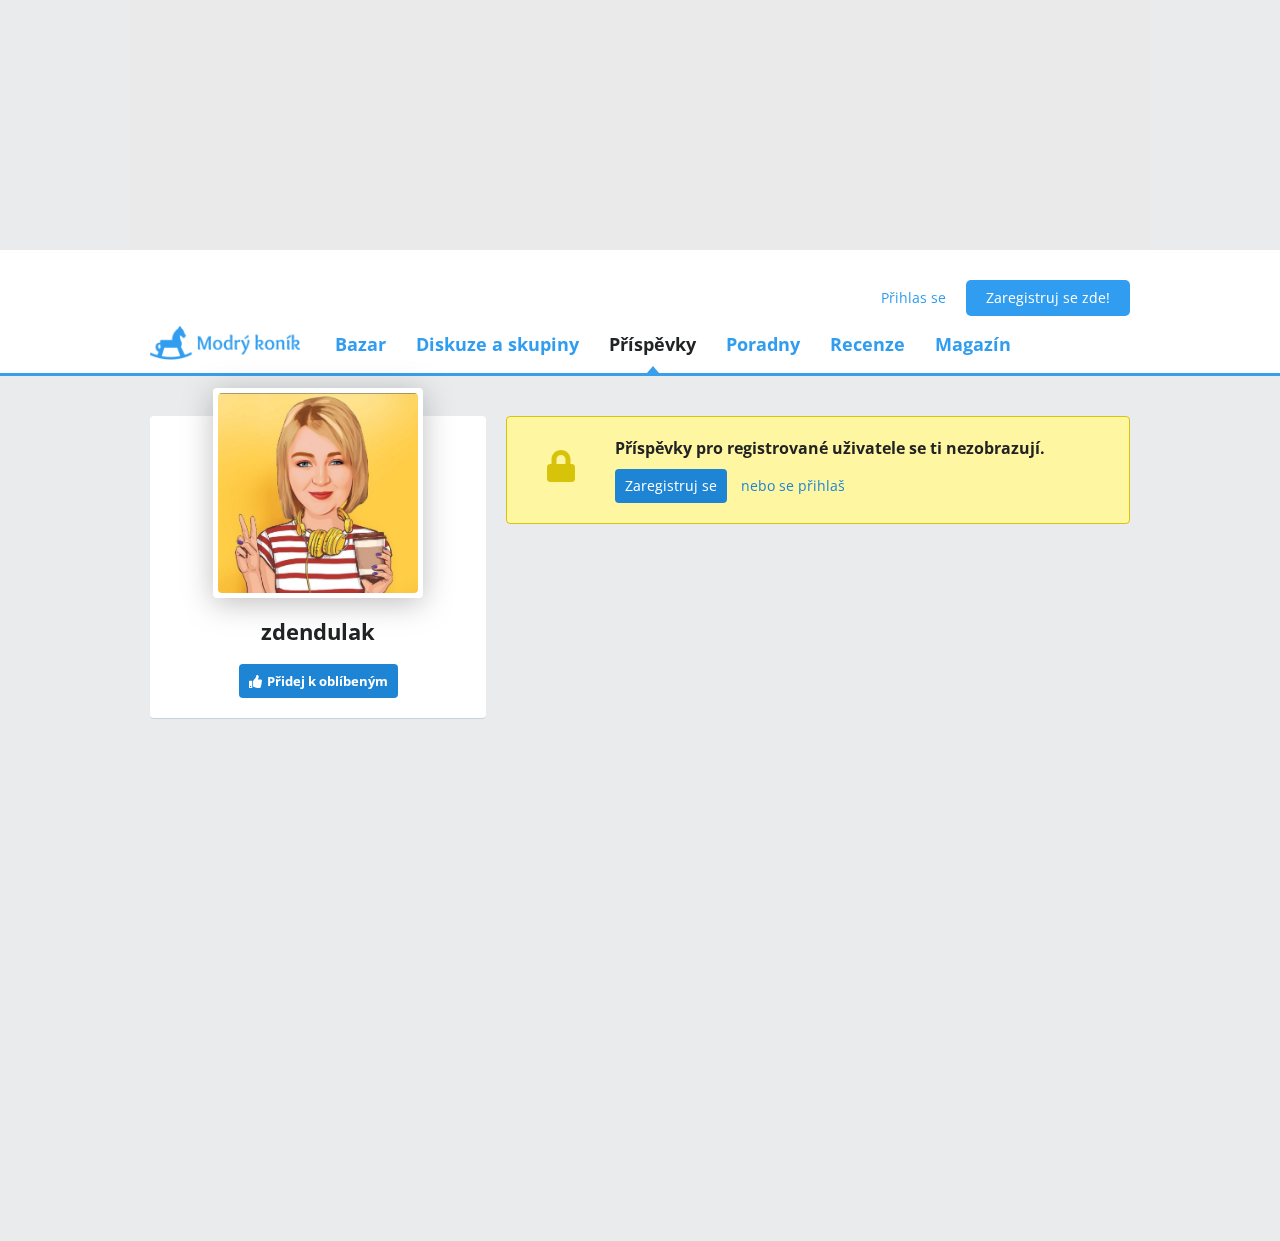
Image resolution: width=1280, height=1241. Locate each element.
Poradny (763, 344)
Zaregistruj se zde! (1048, 297)
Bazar (360, 344)
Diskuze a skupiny (497, 344)
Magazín (973, 344)
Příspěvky (652, 344)
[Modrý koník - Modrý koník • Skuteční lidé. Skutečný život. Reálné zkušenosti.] (225, 349)
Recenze (867, 344)
